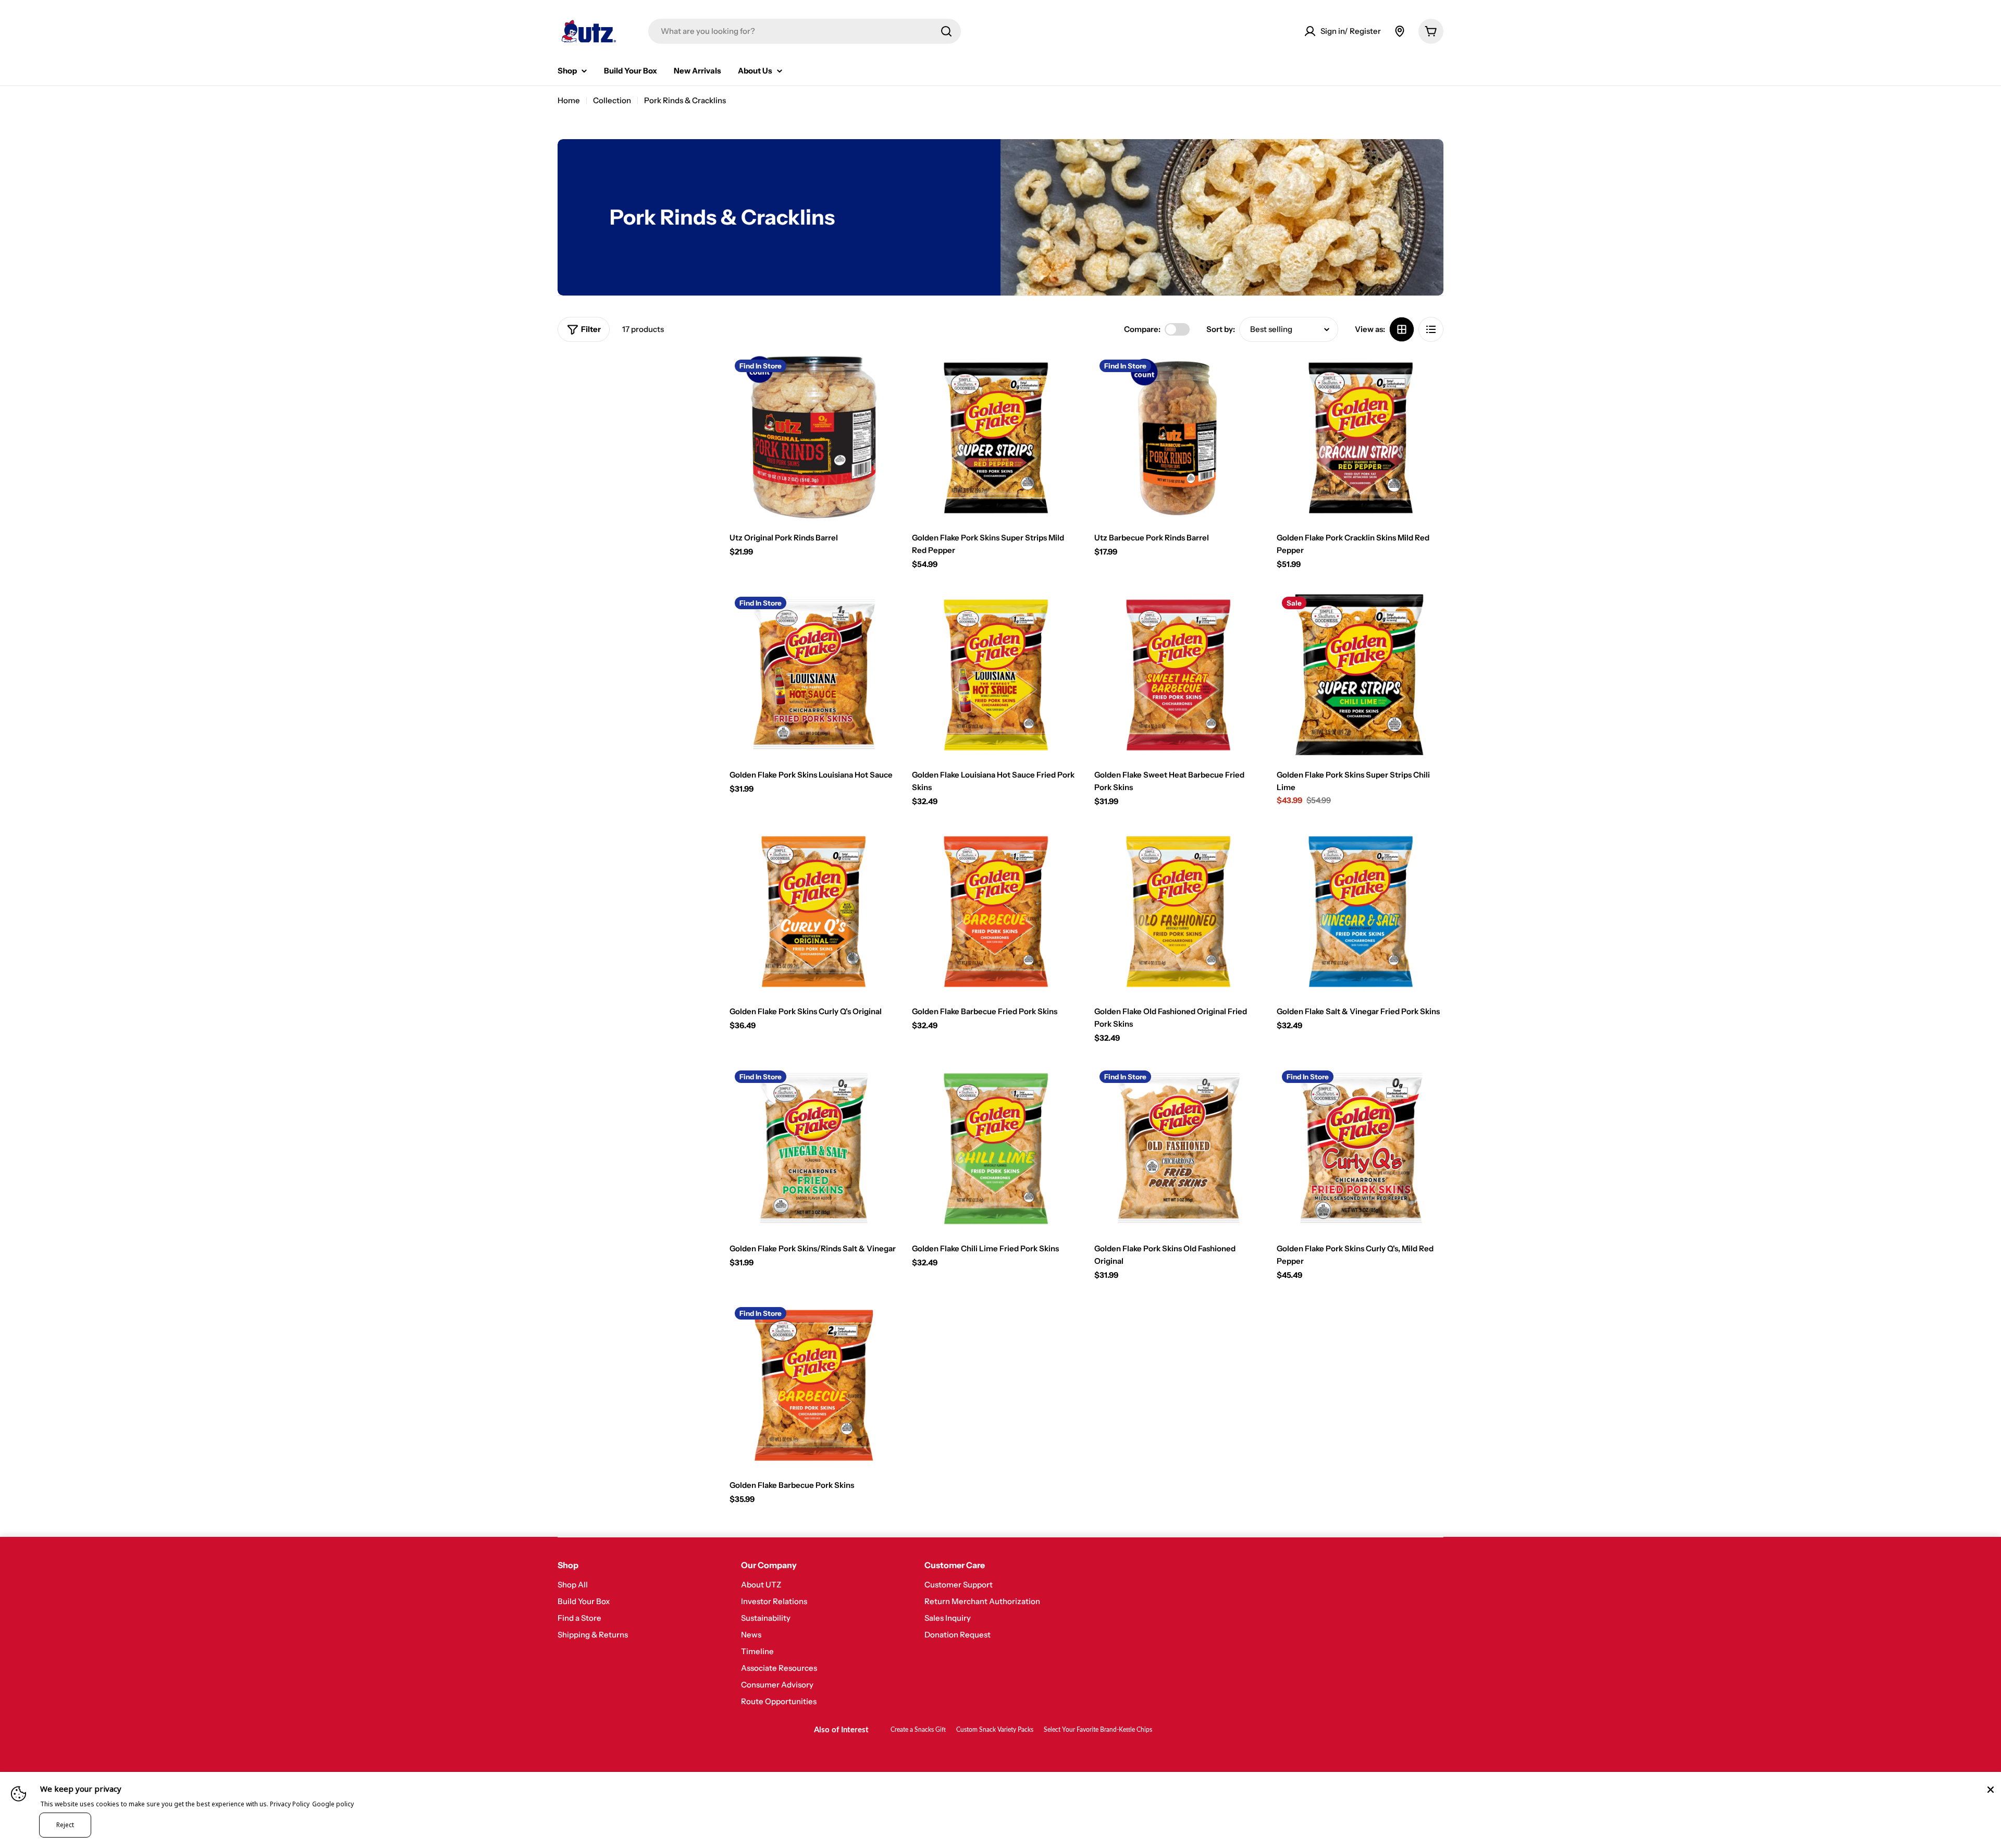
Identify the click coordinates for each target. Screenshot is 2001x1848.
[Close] (1991, 1790)
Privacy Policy (290, 1804)
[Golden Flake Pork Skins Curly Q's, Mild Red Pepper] (1360, 1149)
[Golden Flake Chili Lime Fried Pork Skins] (995, 1149)
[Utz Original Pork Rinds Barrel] (813, 438)
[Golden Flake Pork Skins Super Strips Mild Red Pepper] (995, 438)
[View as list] (1431, 329)
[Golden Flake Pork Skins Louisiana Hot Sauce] (813, 675)
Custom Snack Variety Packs (995, 1730)
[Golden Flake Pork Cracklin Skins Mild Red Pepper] (1360, 438)
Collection (612, 100)
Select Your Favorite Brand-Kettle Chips (1098, 1730)
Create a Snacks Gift (918, 1730)
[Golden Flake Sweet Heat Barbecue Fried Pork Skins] (1178, 675)
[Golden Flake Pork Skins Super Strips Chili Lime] (1360, 675)
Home (569, 100)
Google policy (333, 1804)
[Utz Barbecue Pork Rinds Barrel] (1178, 438)
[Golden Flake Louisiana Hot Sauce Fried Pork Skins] (995, 675)
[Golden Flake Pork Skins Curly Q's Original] (813, 911)
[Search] (946, 31)
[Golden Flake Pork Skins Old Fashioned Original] (1178, 1149)
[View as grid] (1402, 329)
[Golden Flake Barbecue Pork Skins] (813, 1385)
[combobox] (805, 31)
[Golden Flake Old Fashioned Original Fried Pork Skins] (1178, 911)
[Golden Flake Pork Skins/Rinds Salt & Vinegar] (813, 1149)
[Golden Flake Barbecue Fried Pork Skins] (995, 911)
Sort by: (1221, 329)
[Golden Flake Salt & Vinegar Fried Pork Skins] (1360, 911)
